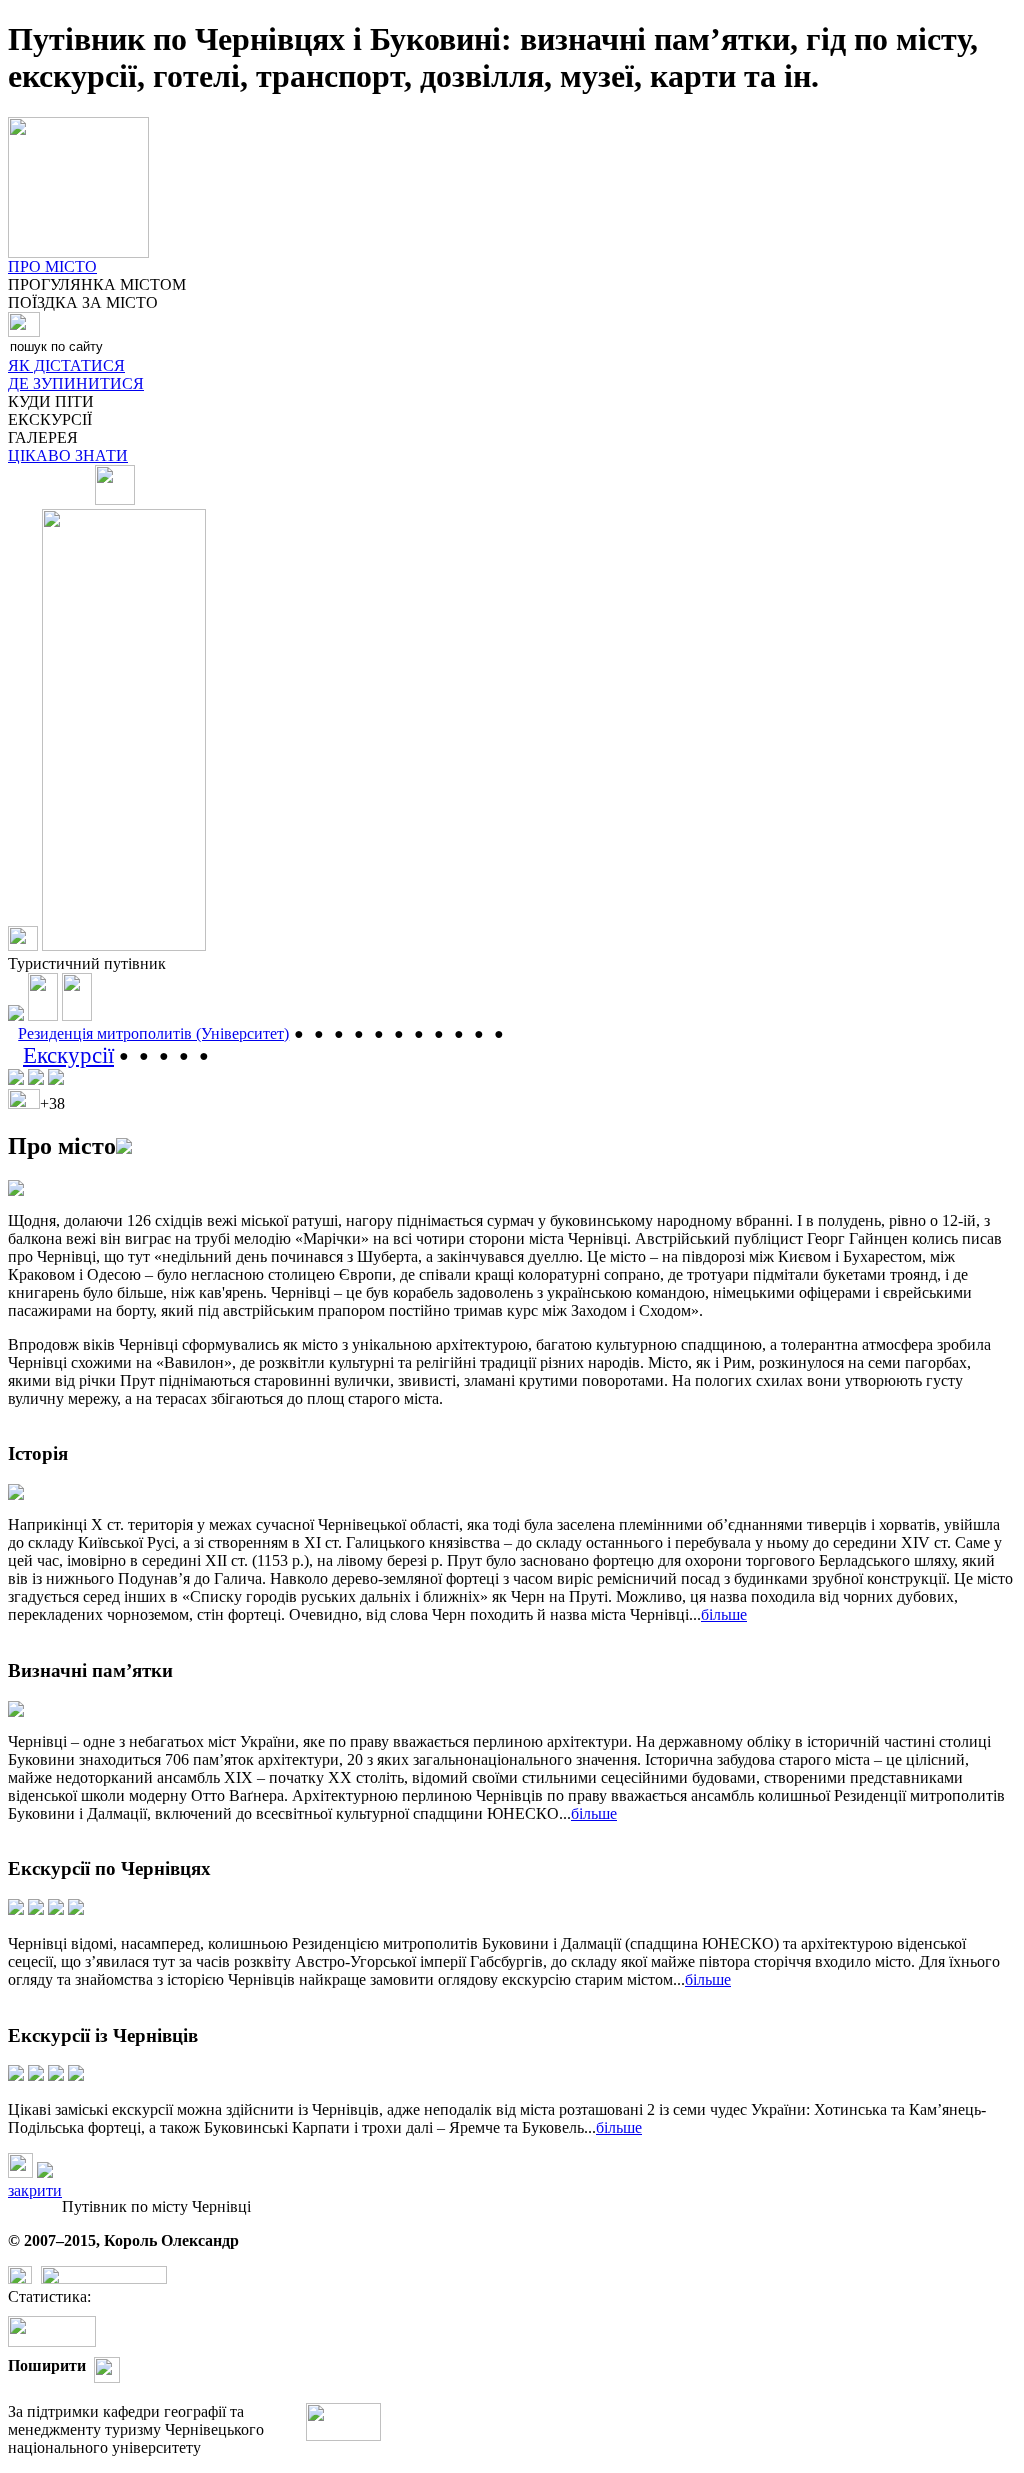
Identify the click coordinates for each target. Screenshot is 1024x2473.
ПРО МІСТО (52, 266)
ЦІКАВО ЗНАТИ (68, 455)
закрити (35, 2190)
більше (724, 1614)
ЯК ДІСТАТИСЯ (66, 365)
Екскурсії (68, 1055)
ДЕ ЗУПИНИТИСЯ (76, 383)
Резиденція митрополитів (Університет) (153, 1033)
